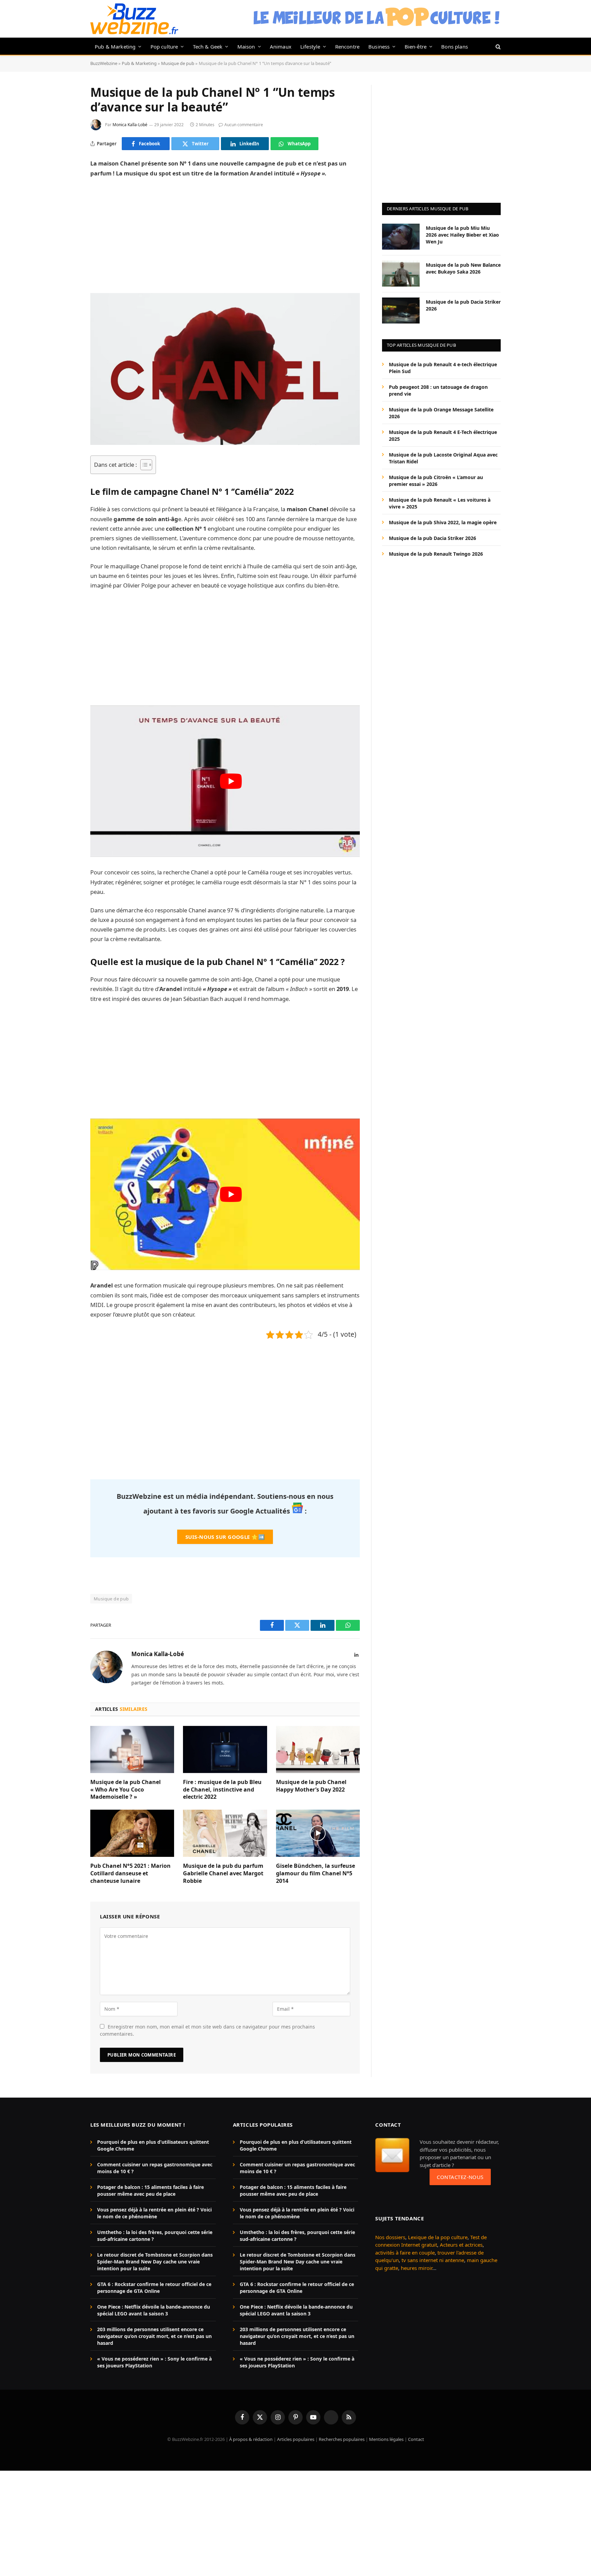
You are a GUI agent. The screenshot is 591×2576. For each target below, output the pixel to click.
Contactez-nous (460, 2177)
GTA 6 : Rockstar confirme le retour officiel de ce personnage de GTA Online (154, 2288)
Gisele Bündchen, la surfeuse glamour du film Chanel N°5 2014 (316, 1873)
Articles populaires (296, 2439)
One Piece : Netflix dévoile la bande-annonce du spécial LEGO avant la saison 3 (154, 2310)
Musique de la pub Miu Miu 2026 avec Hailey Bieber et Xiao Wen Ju (462, 234)
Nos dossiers (390, 2237)
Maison (246, 47)
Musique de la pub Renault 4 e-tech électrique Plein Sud (443, 367)
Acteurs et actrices (461, 2245)
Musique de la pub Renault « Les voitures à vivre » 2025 (440, 503)
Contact (416, 2439)
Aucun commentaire (244, 125)
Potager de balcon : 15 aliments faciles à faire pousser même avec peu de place (150, 2190)
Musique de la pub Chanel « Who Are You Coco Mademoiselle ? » (126, 1790)
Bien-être (416, 47)
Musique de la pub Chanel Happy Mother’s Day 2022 (311, 1786)
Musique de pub (178, 63)
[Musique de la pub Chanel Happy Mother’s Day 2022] (318, 1749)
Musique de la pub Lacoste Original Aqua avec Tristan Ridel (443, 458)
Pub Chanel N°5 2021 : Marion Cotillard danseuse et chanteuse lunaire (130, 1873)
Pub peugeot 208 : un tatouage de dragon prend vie (438, 390)
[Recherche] (497, 46)
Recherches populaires (342, 2439)
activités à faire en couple (405, 2253)
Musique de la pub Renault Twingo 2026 (436, 553)
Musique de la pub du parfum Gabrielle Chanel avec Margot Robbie (223, 1873)
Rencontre (347, 47)
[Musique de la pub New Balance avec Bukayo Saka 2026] (401, 274)
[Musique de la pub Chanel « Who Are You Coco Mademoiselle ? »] (132, 1749)
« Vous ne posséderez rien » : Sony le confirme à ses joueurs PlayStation (154, 2362)
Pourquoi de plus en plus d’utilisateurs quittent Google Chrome (153, 2145)
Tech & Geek (208, 47)
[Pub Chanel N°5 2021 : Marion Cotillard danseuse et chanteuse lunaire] (132, 1833)
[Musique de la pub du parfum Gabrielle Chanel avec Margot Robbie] (225, 1833)
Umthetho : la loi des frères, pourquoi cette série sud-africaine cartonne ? (155, 2236)
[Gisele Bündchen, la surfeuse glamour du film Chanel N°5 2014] (318, 1833)
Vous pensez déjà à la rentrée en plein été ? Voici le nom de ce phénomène (154, 2213)
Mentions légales (386, 2439)
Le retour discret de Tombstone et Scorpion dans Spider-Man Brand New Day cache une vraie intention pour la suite (155, 2262)
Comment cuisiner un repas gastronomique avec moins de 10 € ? (155, 2168)
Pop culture (164, 47)
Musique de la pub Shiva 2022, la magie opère (443, 522)
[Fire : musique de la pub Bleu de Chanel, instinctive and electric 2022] (225, 1749)
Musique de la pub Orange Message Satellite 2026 (441, 413)
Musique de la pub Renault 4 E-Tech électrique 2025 (443, 435)
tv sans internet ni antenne (433, 2260)
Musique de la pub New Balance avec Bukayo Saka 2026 (463, 268)
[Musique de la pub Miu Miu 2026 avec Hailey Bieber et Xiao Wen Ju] (401, 237)
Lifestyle (310, 47)
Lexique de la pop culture (438, 2237)
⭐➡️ (225, 1537)
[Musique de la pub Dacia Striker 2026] (401, 311)
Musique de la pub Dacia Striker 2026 (463, 305)
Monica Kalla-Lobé (130, 125)
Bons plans (455, 47)
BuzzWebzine (104, 63)
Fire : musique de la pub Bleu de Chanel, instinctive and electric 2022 (222, 1790)
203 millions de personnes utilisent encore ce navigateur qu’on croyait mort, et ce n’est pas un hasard (154, 2336)
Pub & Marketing (115, 47)
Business (379, 47)
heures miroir (417, 2268)
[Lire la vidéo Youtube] (231, 781)
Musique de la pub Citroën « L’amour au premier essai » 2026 (436, 480)
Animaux (281, 47)
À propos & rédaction (251, 2439)
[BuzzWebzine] (134, 19)
